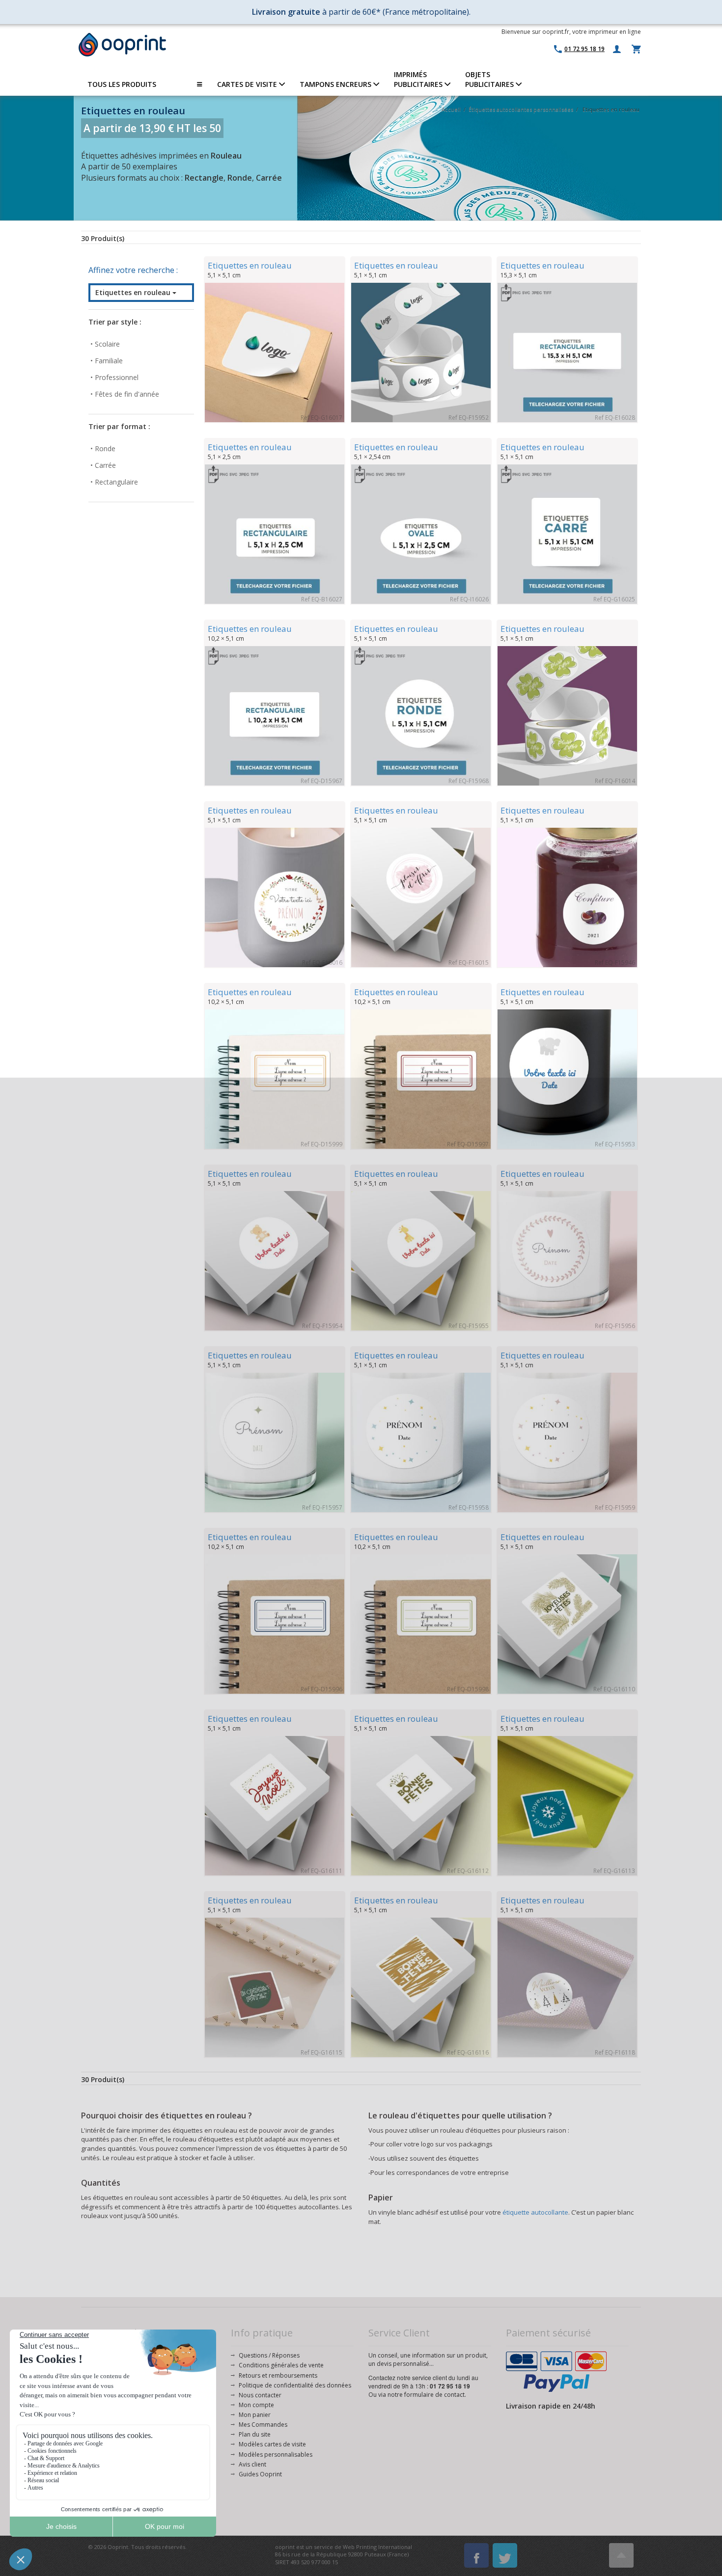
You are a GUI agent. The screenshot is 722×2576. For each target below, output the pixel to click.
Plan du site (255, 2434)
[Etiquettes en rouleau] (275, 353)
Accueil (451, 109)
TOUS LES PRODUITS (122, 84)
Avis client (252, 2464)
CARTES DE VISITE (248, 84)
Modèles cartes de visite (272, 2444)
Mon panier (255, 2415)
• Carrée (103, 465)
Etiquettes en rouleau (134, 292)
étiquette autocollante (535, 2212)
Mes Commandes (263, 2425)
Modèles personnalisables (276, 2454)
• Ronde (103, 448)
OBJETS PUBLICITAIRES (490, 79)
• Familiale (107, 361)
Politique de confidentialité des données (295, 2385)
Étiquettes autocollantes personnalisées (521, 109)
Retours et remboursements (278, 2375)
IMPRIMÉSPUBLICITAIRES (419, 79)
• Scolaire (105, 344)
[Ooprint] (122, 45)
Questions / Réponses (269, 2355)
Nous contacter (260, 2395)
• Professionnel (114, 377)
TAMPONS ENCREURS (336, 84)
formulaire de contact (434, 2395)
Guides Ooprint (260, 2474)
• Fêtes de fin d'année (125, 394)
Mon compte (256, 2405)
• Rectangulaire (114, 482)
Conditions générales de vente (281, 2365)
